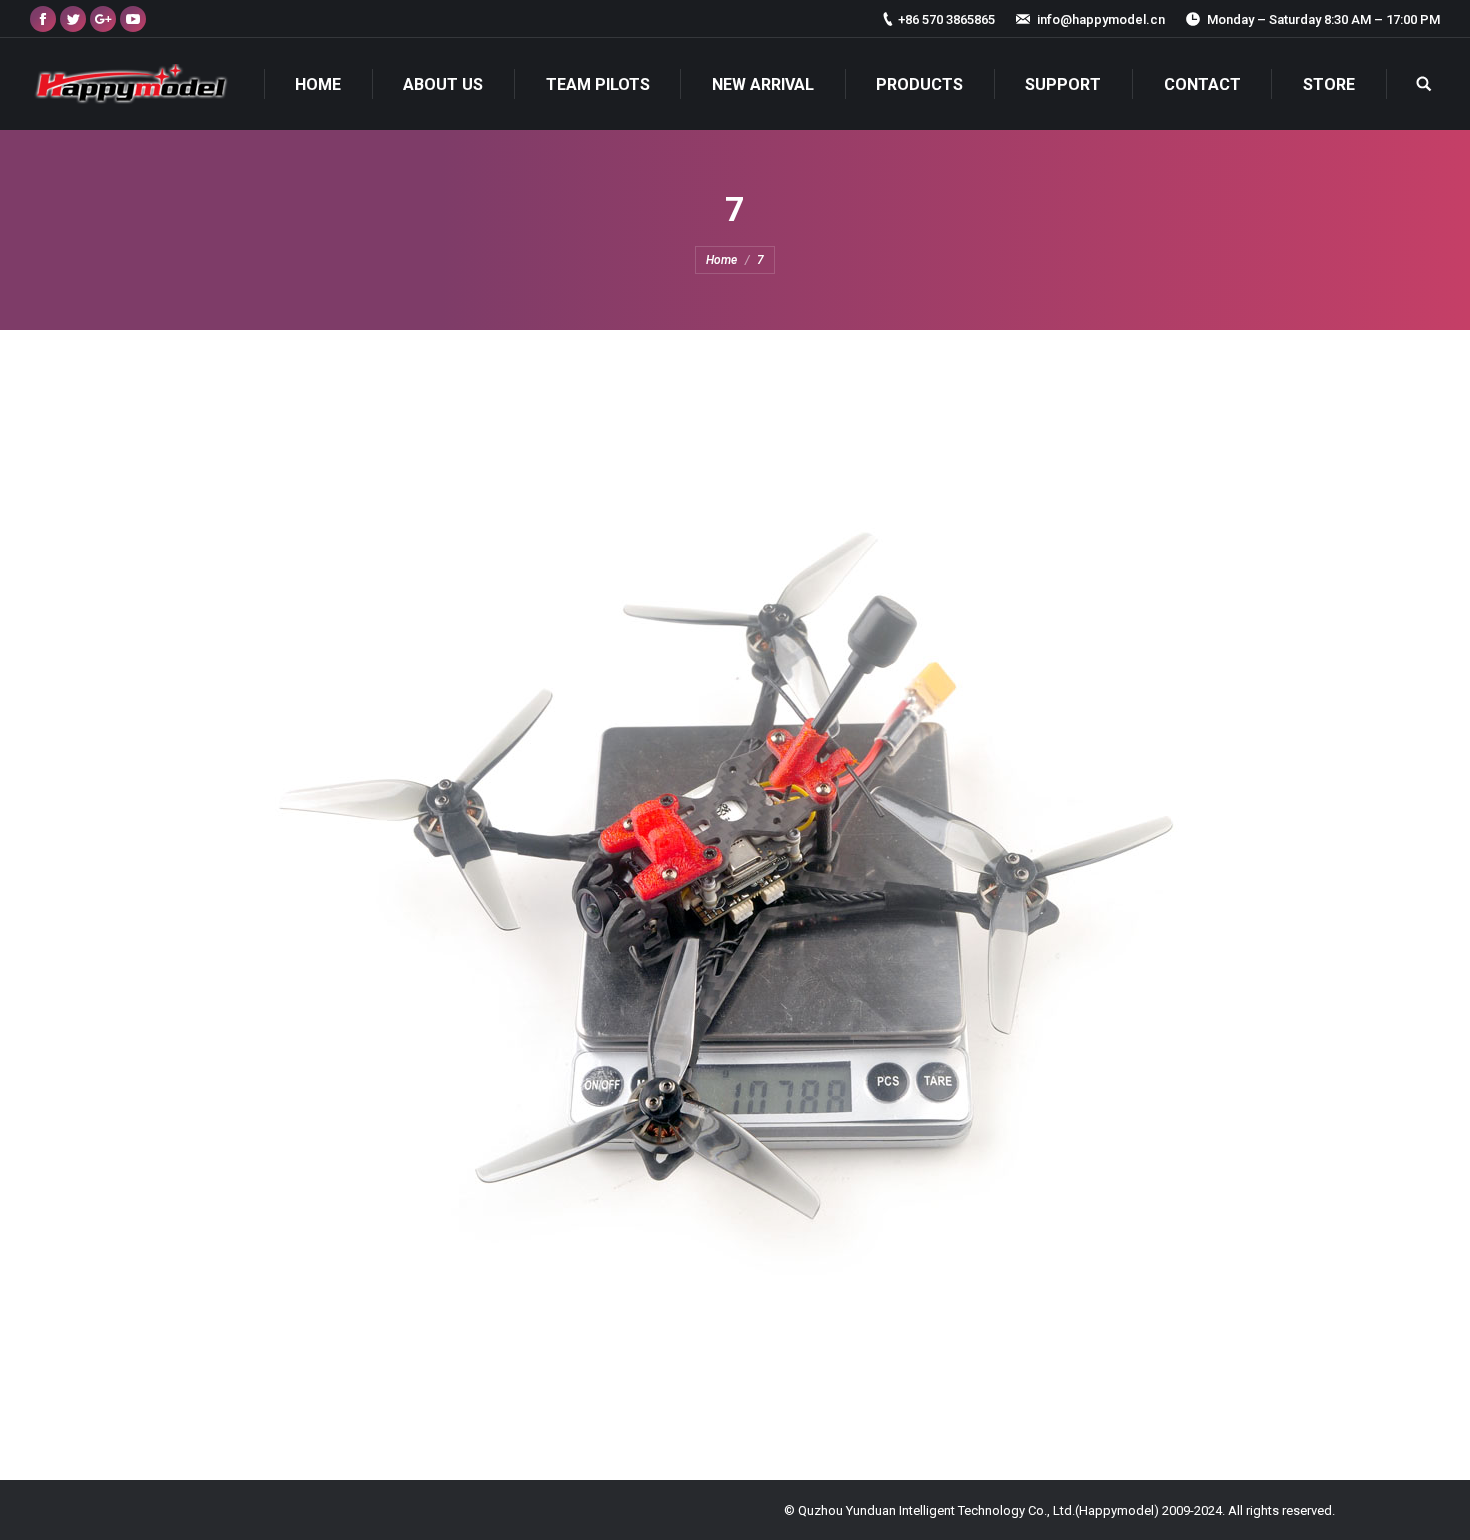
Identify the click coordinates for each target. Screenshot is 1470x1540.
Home (721, 260)
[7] (735, 900)
